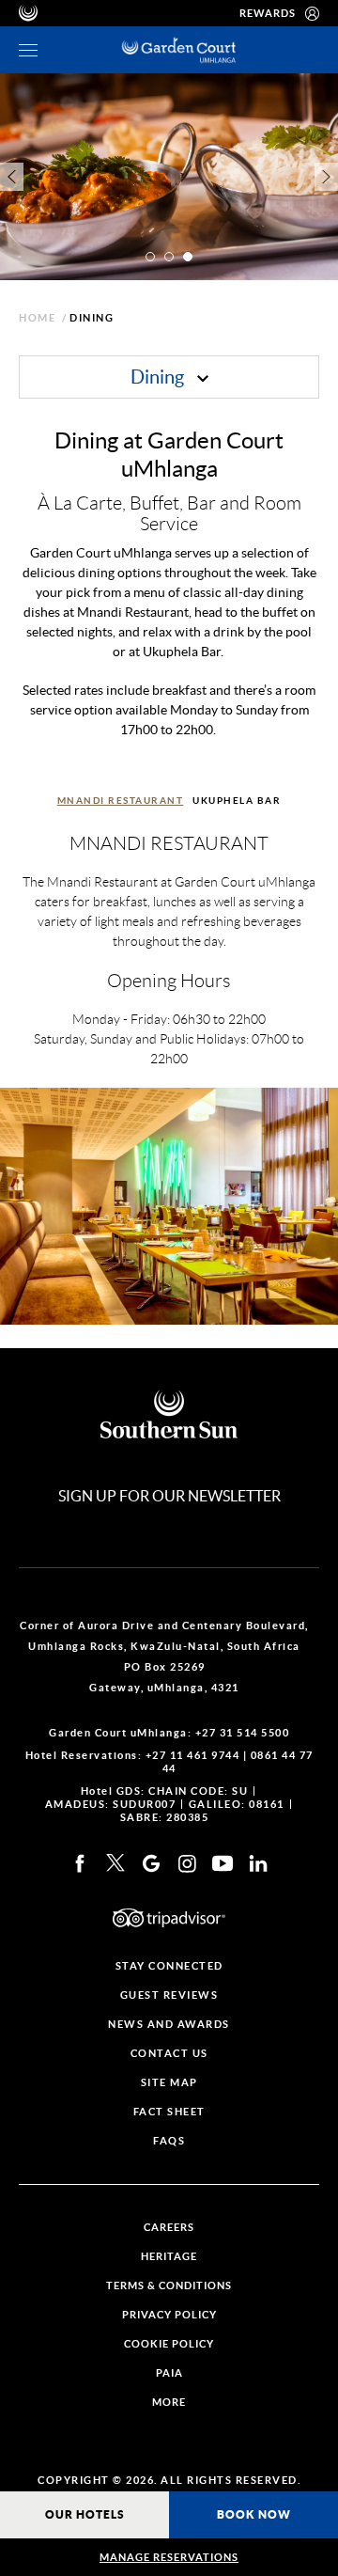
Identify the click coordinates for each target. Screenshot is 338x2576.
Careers (169, 2228)
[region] (28, 50)
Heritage (169, 2257)
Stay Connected (169, 1966)
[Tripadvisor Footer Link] (169, 1918)
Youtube (223, 1863)
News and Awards (169, 2025)
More (169, 2403)
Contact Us (169, 2054)
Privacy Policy (169, 2315)
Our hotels (85, 2514)
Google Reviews (151, 1863)
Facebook (80, 1863)
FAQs (169, 2141)
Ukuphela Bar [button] (237, 801)
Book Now (254, 2514)
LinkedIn (258, 1863)
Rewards (268, 13)
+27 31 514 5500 (243, 1733)
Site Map (169, 2083)
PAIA (169, 2373)
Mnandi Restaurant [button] (121, 801)
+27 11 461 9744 (193, 1755)
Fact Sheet (169, 2112)
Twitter (115, 1863)
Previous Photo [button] (12, 177)
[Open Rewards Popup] (312, 13)
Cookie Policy (169, 2344)
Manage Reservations (169, 2557)
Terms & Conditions (169, 2286)
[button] (150, 257)
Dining (159, 377)
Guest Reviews (169, 1995)
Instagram (187, 1863)
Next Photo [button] (326, 177)
